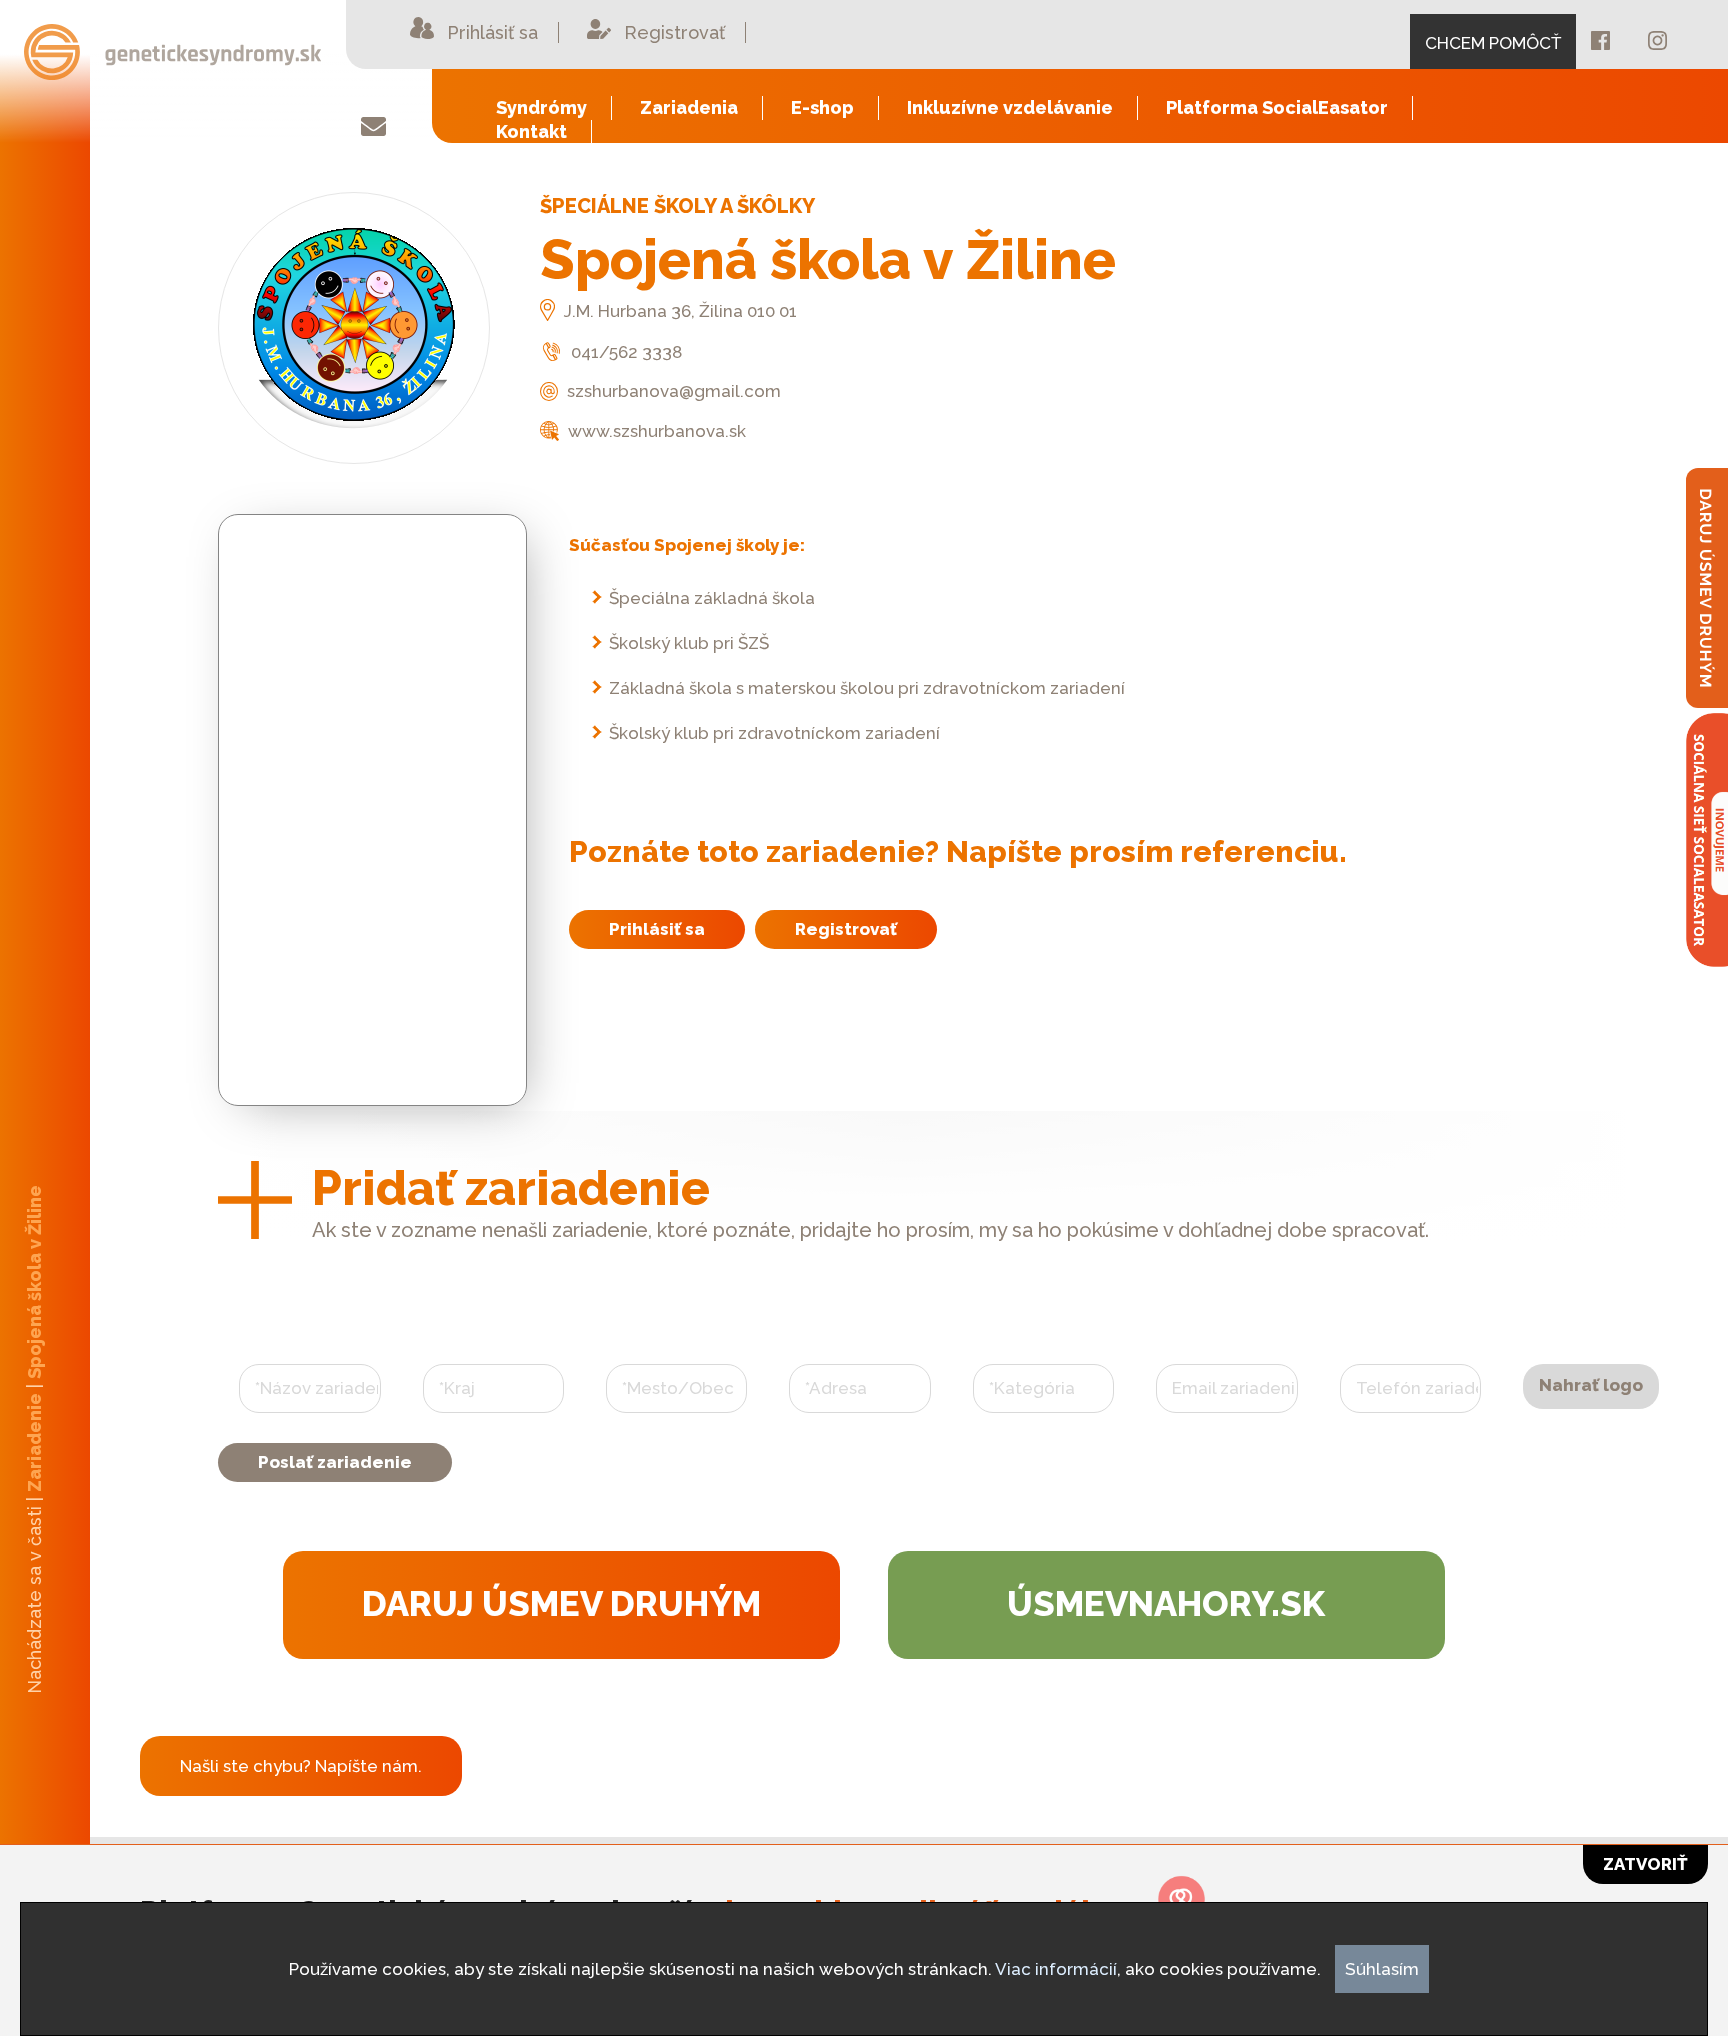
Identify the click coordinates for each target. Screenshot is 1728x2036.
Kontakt (531, 131)
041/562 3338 (624, 352)
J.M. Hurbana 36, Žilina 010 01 (678, 311)
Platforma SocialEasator (1277, 107)
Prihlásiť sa (657, 929)
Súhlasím (1382, 1969)
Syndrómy (541, 107)
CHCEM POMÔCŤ (1493, 43)
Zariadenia (689, 107)
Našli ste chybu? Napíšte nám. (301, 1766)
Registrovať (846, 929)
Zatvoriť (1645, 1864)
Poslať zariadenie (335, 1462)
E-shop (822, 107)
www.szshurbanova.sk (655, 431)
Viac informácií (1056, 1969)
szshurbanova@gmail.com (672, 391)
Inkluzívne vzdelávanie (1010, 107)
